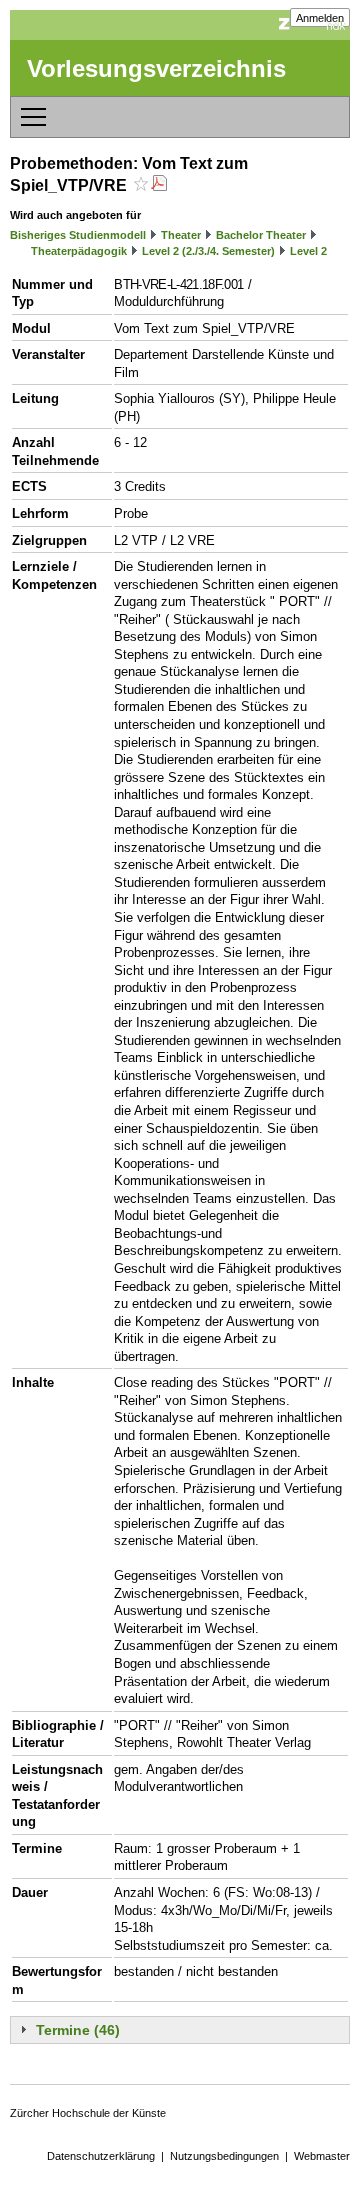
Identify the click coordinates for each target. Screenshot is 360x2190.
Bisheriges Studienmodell (78, 235)
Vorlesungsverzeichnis (156, 68)
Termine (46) (78, 2030)
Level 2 (308, 251)
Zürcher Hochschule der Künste (88, 2113)
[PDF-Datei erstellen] (159, 185)
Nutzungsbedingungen (224, 2156)
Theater (181, 235)
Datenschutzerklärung (101, 2156)
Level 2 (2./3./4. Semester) (208, 251)
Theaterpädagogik (79, 251)
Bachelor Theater (261, 235)
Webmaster (322, 2156)
